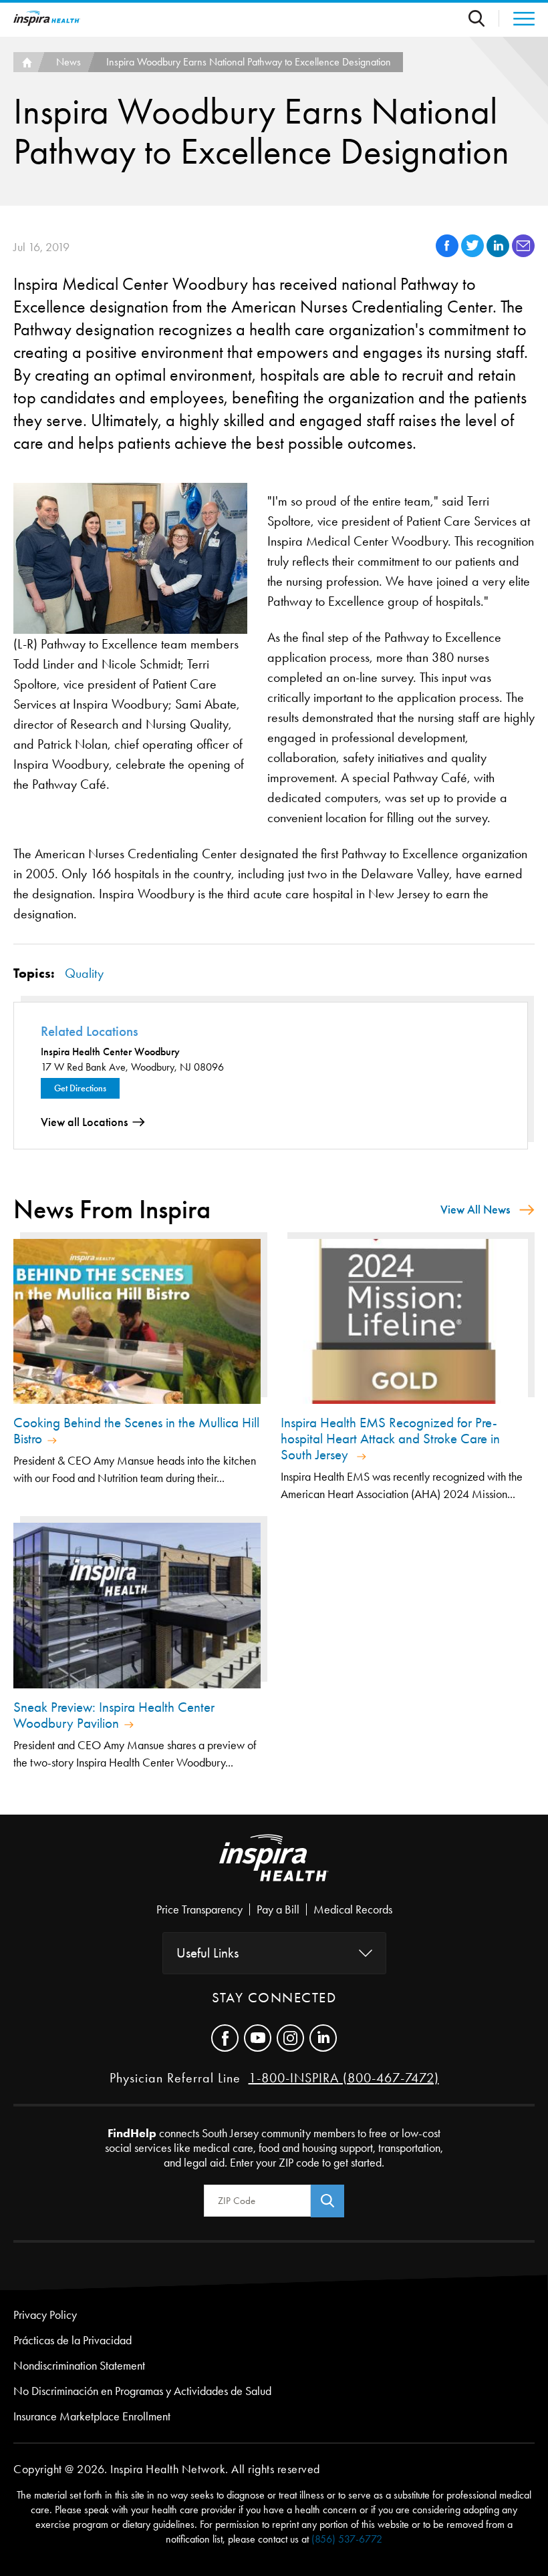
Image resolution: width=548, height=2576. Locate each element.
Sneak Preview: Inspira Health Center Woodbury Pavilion (114, 1715)
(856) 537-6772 (347, 2539)
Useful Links (208, 1953)
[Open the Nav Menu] (517, 19)
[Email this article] (523, 253)
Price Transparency (199, 1909)
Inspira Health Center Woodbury (110, 1052)
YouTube (258, 2038)
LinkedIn (323, 2038)
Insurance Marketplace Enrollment (92, 2416)
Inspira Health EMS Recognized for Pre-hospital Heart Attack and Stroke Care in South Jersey (390, 1439)
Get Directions (80, 1088)
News (68, 62)
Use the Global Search (484, 18)
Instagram (290, 2038)
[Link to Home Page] (274, 1869)
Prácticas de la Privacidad (73, 2340)
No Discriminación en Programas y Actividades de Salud (142, 2391)
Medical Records (353, 1909)
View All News (475, 1210)
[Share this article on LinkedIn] (499, 253)
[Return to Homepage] (47, 18)
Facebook (225, 2038)
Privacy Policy (45, 2315)
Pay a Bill (278, 1909)
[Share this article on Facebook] (448, 253)
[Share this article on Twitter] (474, 253)
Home (25, 62)
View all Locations (84, 1122)
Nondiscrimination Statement (79, 2366)
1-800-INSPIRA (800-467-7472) (344, 2078)
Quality (84, 973)
